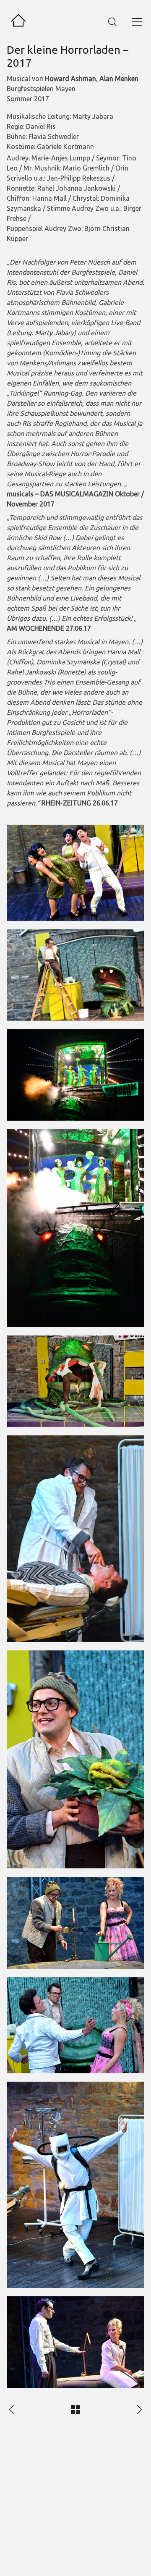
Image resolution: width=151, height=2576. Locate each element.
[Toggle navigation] (137, 22)
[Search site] (112, 22)
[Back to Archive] (75, 2410)
